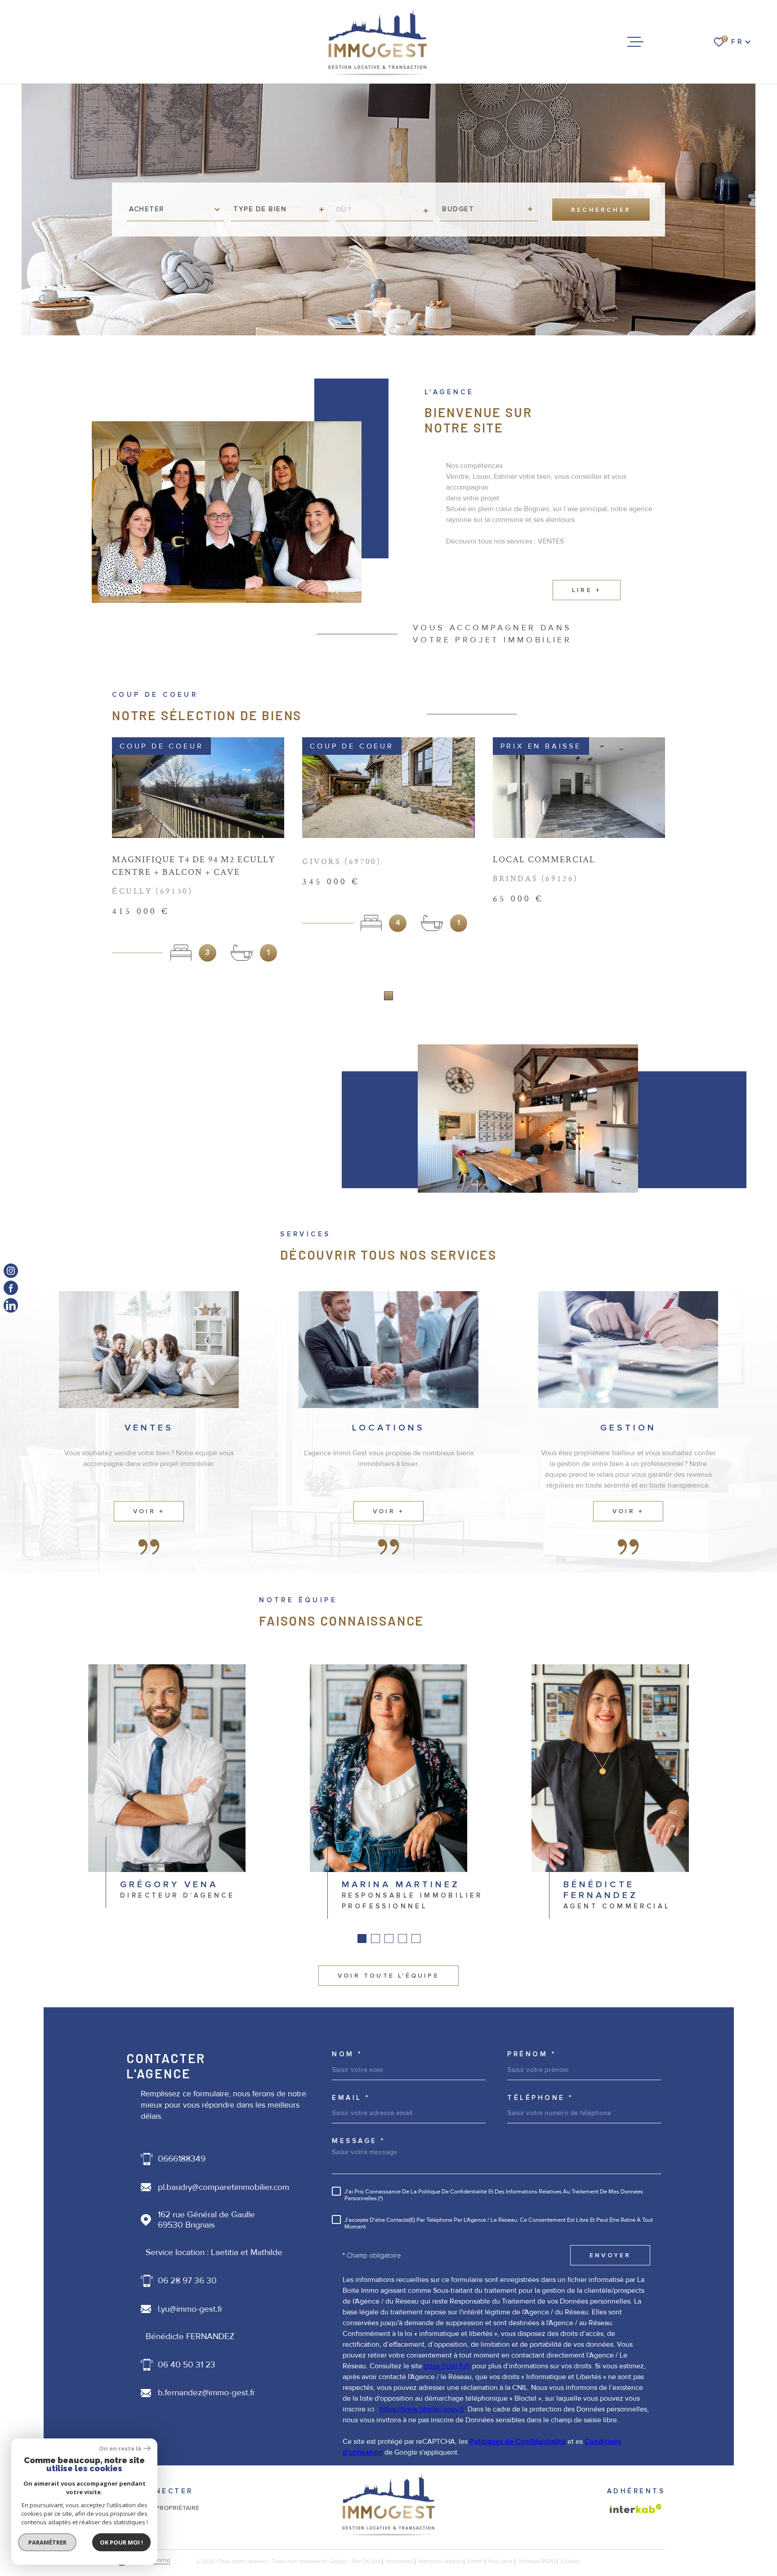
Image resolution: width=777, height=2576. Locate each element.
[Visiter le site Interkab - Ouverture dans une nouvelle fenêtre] (636, 2509)
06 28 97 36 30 (187, 2281)
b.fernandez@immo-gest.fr (206, 2393)
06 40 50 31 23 (187, 2365)
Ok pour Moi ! (121, 2542)
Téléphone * (540, 2098)
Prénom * (531, 2054)
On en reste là (120, 2449)
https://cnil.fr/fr (447, 2366)
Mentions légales (440, 2561)
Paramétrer (47, 2542)
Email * (351, 2098)
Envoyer (610, 2255)
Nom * (347, 2054)
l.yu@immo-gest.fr (190, 2309)
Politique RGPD (537, 2561)
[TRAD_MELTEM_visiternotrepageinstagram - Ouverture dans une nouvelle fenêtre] (11, 1271)
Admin (475, 2561)
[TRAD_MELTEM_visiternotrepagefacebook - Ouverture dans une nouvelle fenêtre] (11, 1288)
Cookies (571, 2562)
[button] (388, 996)
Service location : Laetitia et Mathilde (214, 2253)
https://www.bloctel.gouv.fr (422, 2409)
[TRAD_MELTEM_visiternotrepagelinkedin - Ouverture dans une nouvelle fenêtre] (11, 1305)
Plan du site (366, 2561)
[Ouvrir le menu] (635, 42)
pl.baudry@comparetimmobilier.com (223, 2187)
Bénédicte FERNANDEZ (190, 2337)
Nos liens (500, 2561)
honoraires (400, 2561)
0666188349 (182, 2159)
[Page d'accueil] (378, 42)
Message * (359, 2141)
